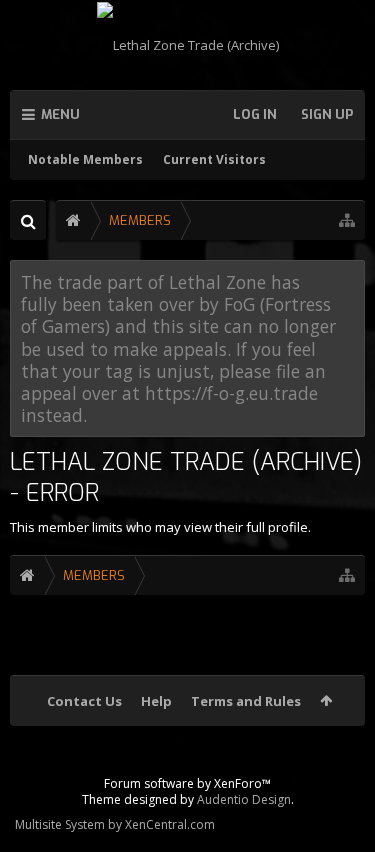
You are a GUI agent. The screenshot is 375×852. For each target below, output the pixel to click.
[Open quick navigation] (347, 220)
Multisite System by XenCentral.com (115, 824)
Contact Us (84, 701)
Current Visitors (214, 159)
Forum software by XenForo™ (187, 783)
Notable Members (85, 159)
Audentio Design (244, 799)
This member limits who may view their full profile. (160, 527)
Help (156, 701)
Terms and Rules (246, 701)
